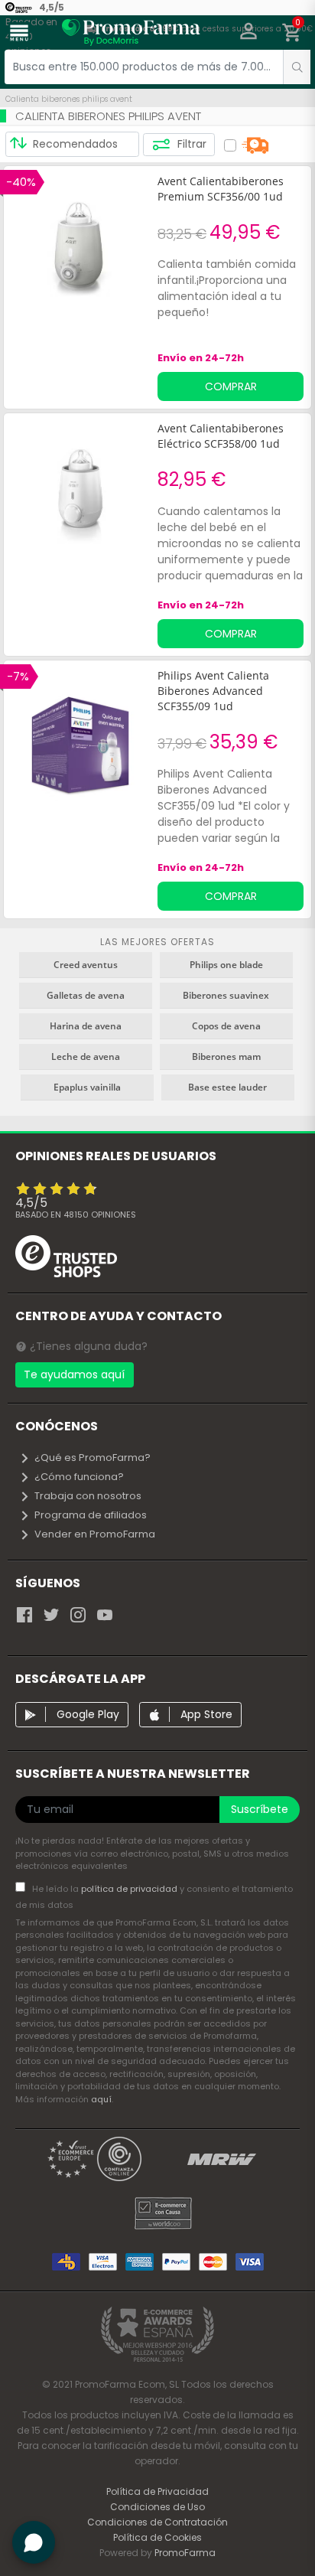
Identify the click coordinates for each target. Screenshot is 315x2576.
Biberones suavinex (226, 995)
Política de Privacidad (157, 2491)
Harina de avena (86, 1026)
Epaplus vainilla (87, 1087)
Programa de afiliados (91, 1515)
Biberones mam (226, 1056)
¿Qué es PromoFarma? (93, 1458)
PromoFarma (185, 2553)
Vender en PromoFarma (95, 1534)
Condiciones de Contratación (157, 2522)
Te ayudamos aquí (74, 1374)
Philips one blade (226, 965)
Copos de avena (226, 1026)
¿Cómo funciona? (79, 1477)
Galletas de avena (86, 995)
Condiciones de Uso (157, 2507)
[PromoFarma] (131, 34)
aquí (101, 2099)
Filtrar (190, 144)
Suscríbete (260, 1809)
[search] (297, 67)
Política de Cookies (157, 2537)
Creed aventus (86, 965)
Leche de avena (86, 1056)
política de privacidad (130, 1889)
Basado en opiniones (76, 1215)
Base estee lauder (227, 1087)
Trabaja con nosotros (88, 1496)
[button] (249, 33)
